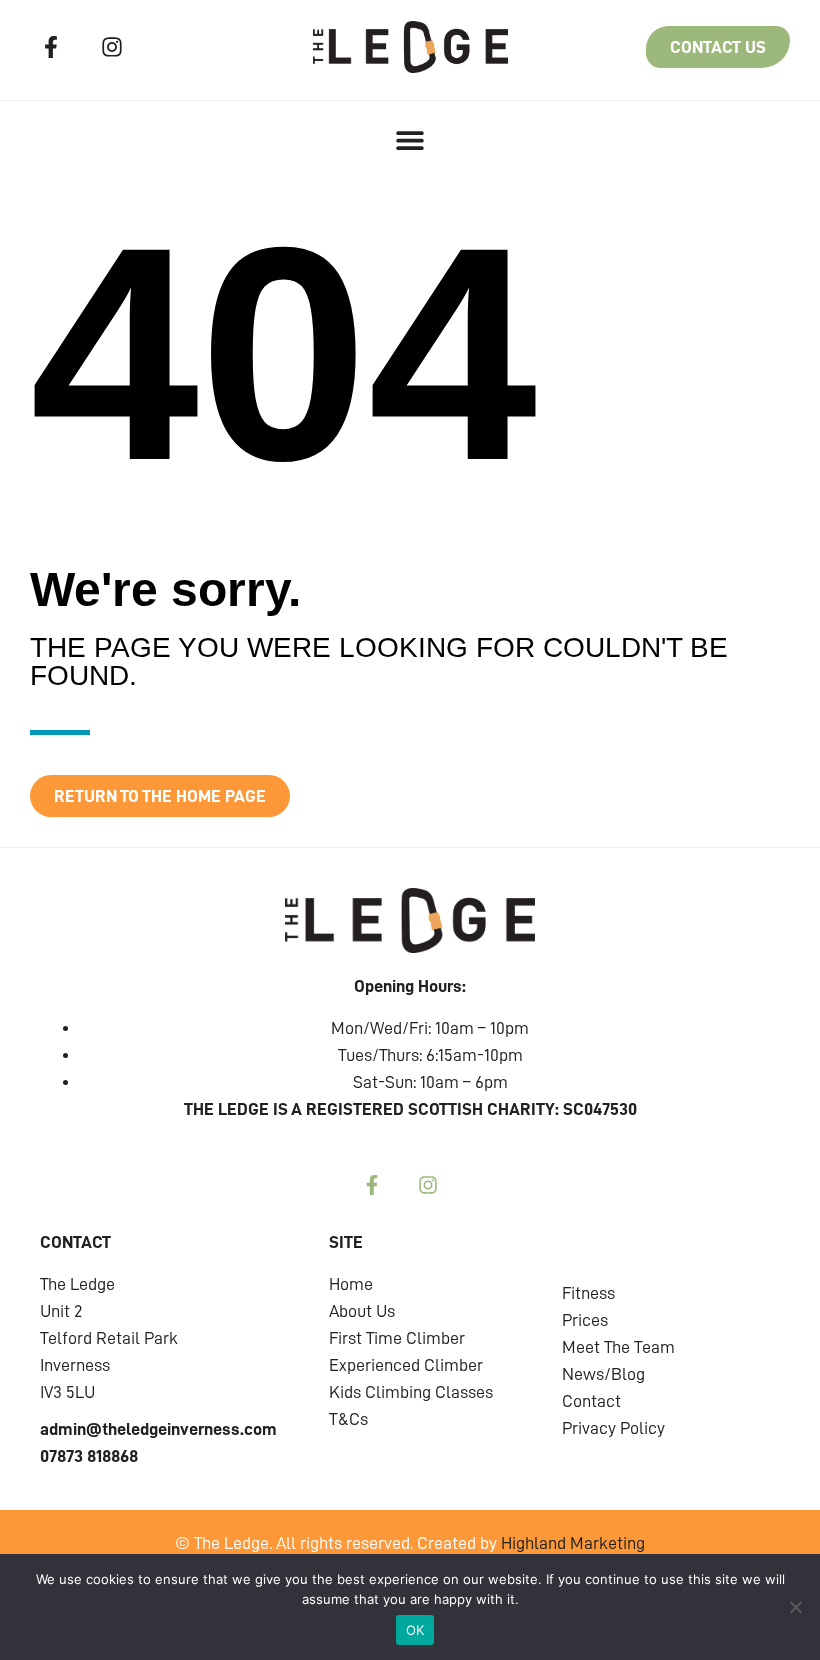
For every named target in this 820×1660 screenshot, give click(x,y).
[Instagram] (113, 47)
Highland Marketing (573, 1543)
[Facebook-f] (51, 47)
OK (415, 1630)
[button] (410, 139)
